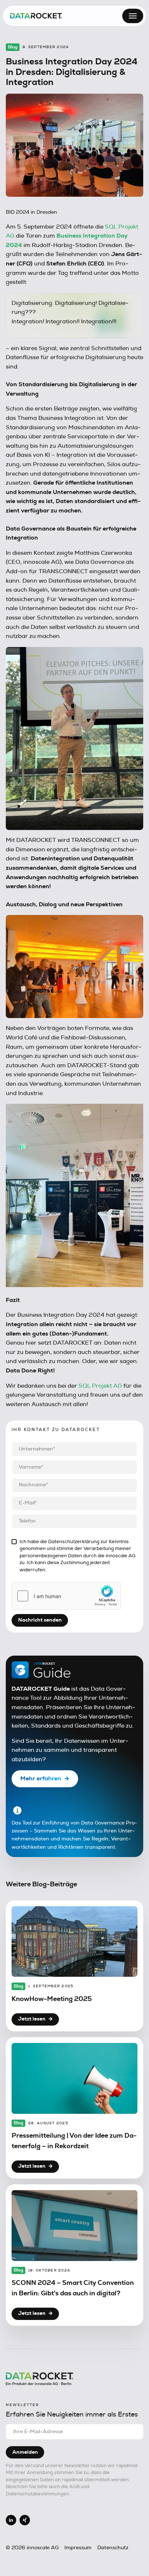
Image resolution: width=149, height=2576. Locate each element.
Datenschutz (113, 2548)
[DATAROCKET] (36, 16)
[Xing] (25, 2520)
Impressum (78, 2548)
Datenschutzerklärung (74, 1542)
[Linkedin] (11, 2520)
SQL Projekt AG (100, 1386)
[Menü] (133, 16)
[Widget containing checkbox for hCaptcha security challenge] (66, 1596)
